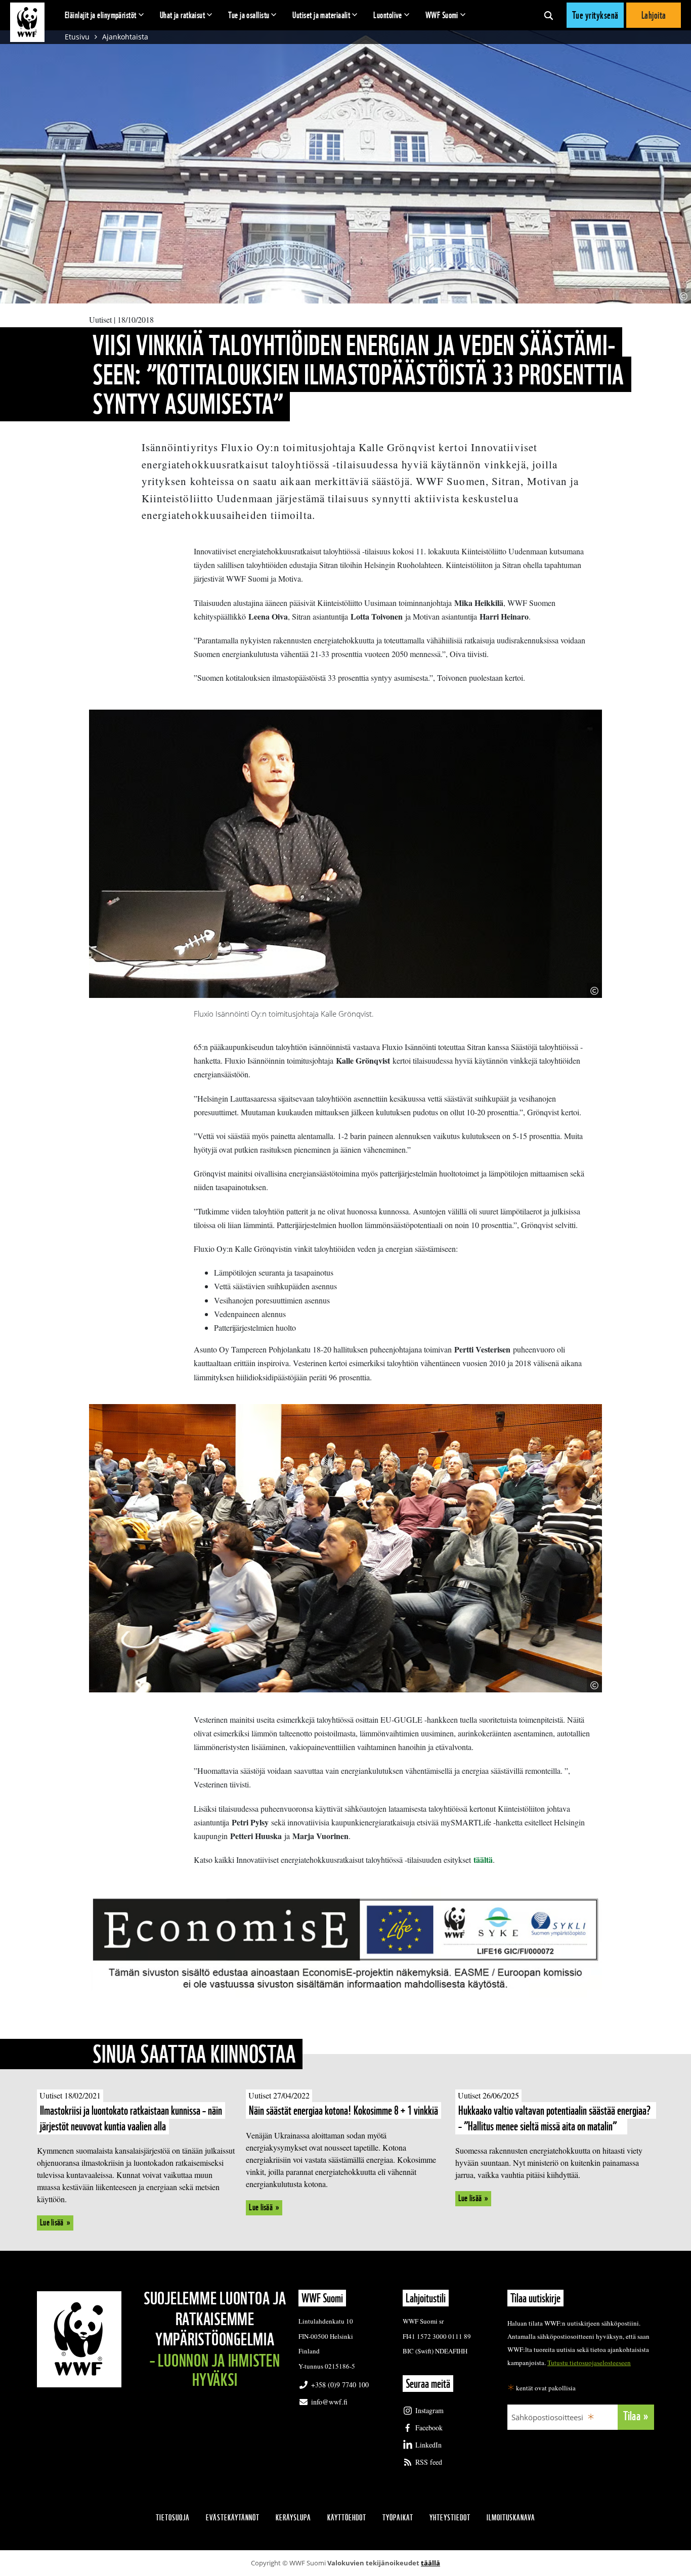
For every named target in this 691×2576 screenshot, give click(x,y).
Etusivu (77, 37)
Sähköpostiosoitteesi (547, 2417)
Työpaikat (398, 2518)
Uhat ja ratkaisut (183, 15)
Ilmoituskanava (511, 2518)
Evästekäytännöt (233, 2518)
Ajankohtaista (125, 37)
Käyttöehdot (347, 2518)
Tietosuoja (173, 2518)
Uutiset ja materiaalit (321, 15)
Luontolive (388, 15)
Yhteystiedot (450, 2518)
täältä (483, 1860)
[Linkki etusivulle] (27, 22)
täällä (430, 2563)
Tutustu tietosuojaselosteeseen (589, 2363)
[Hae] (549, 15)
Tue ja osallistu (249, 15)
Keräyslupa (293, 2518)
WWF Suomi (442, 15)
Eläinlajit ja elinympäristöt (101, 15)
